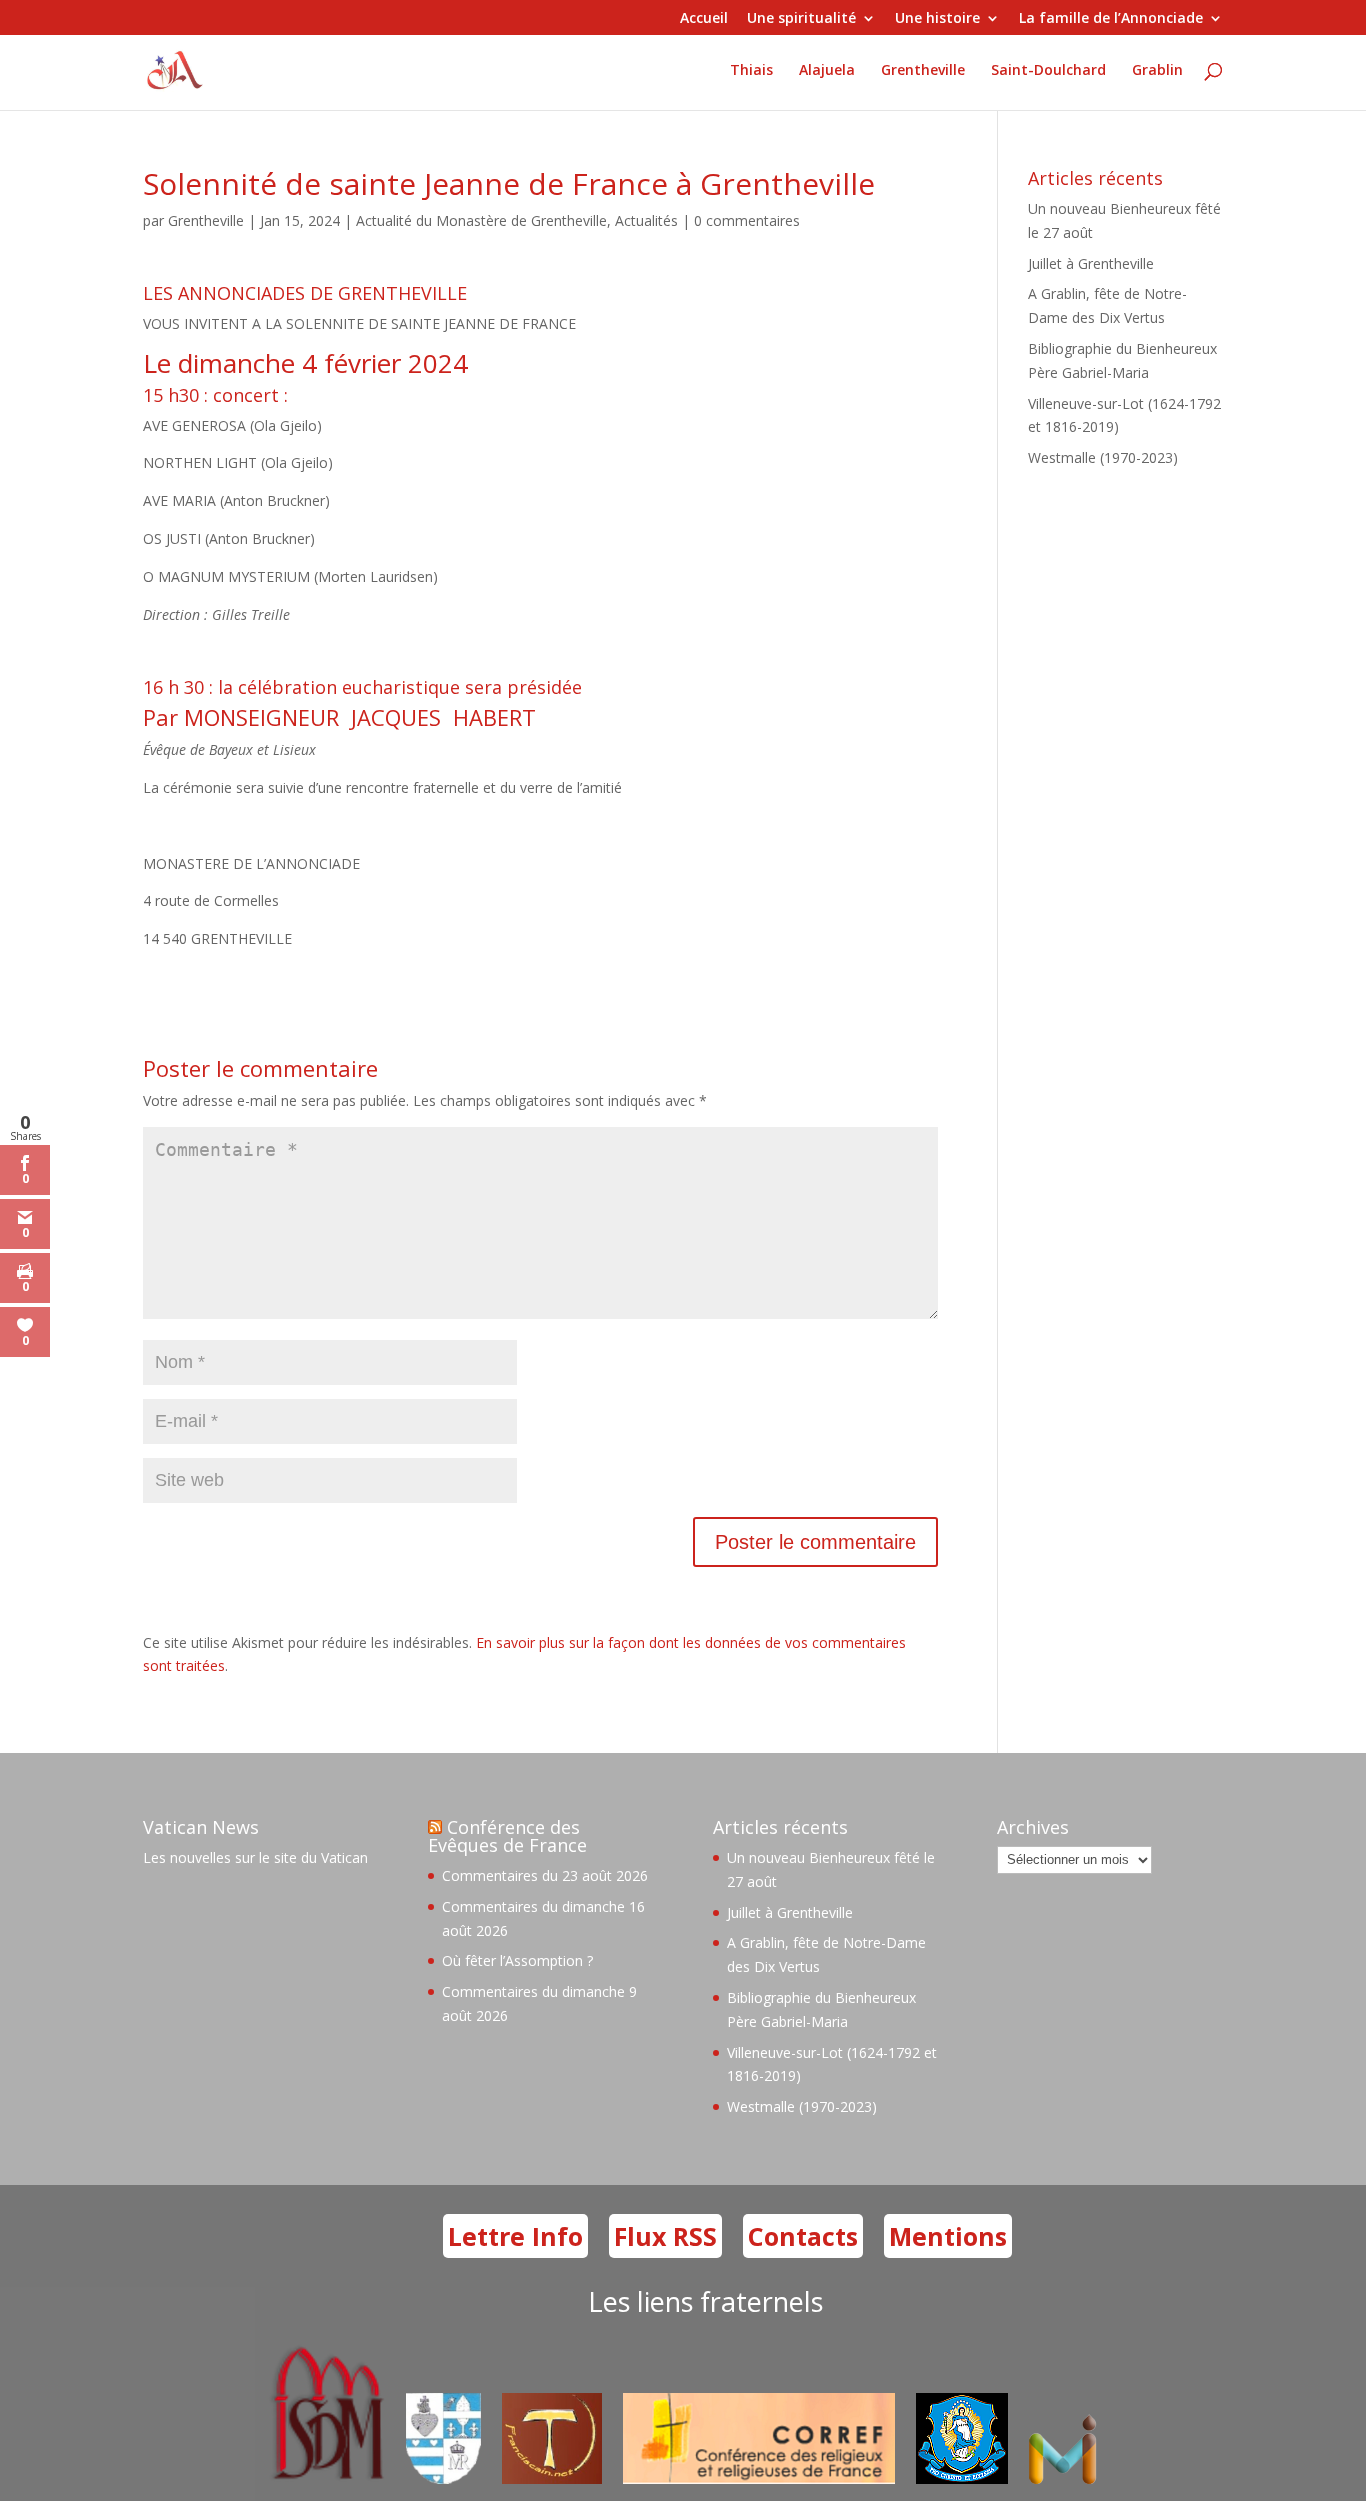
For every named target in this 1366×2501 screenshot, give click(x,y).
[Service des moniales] (324, 2478)
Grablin (1157, 71)
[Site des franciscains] (552, 2478)
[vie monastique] (1067, 2478)
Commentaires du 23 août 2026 (545, 1875)
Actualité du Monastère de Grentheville (481, 220)
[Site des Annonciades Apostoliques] (443, 2478)
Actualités (646, 220)
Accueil (704, 19)
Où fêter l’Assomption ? (517, 1960)
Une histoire (937, 19)
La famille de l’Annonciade (1111, 19)
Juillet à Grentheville (1091, 263)
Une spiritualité (801, 19)
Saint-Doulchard (1048, 71)
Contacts (803, 2236)
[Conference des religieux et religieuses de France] (759, 2478)
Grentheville (923, 71)
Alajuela (827, 71)
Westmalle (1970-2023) (1103, 457)
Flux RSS (665, 2236)
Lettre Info (515, 2236)
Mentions (948, 2236)
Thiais (751, 71)
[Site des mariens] (962, 2478)
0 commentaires (747, 220)
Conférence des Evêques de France (507, 1836)
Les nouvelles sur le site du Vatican (255, 1857)
